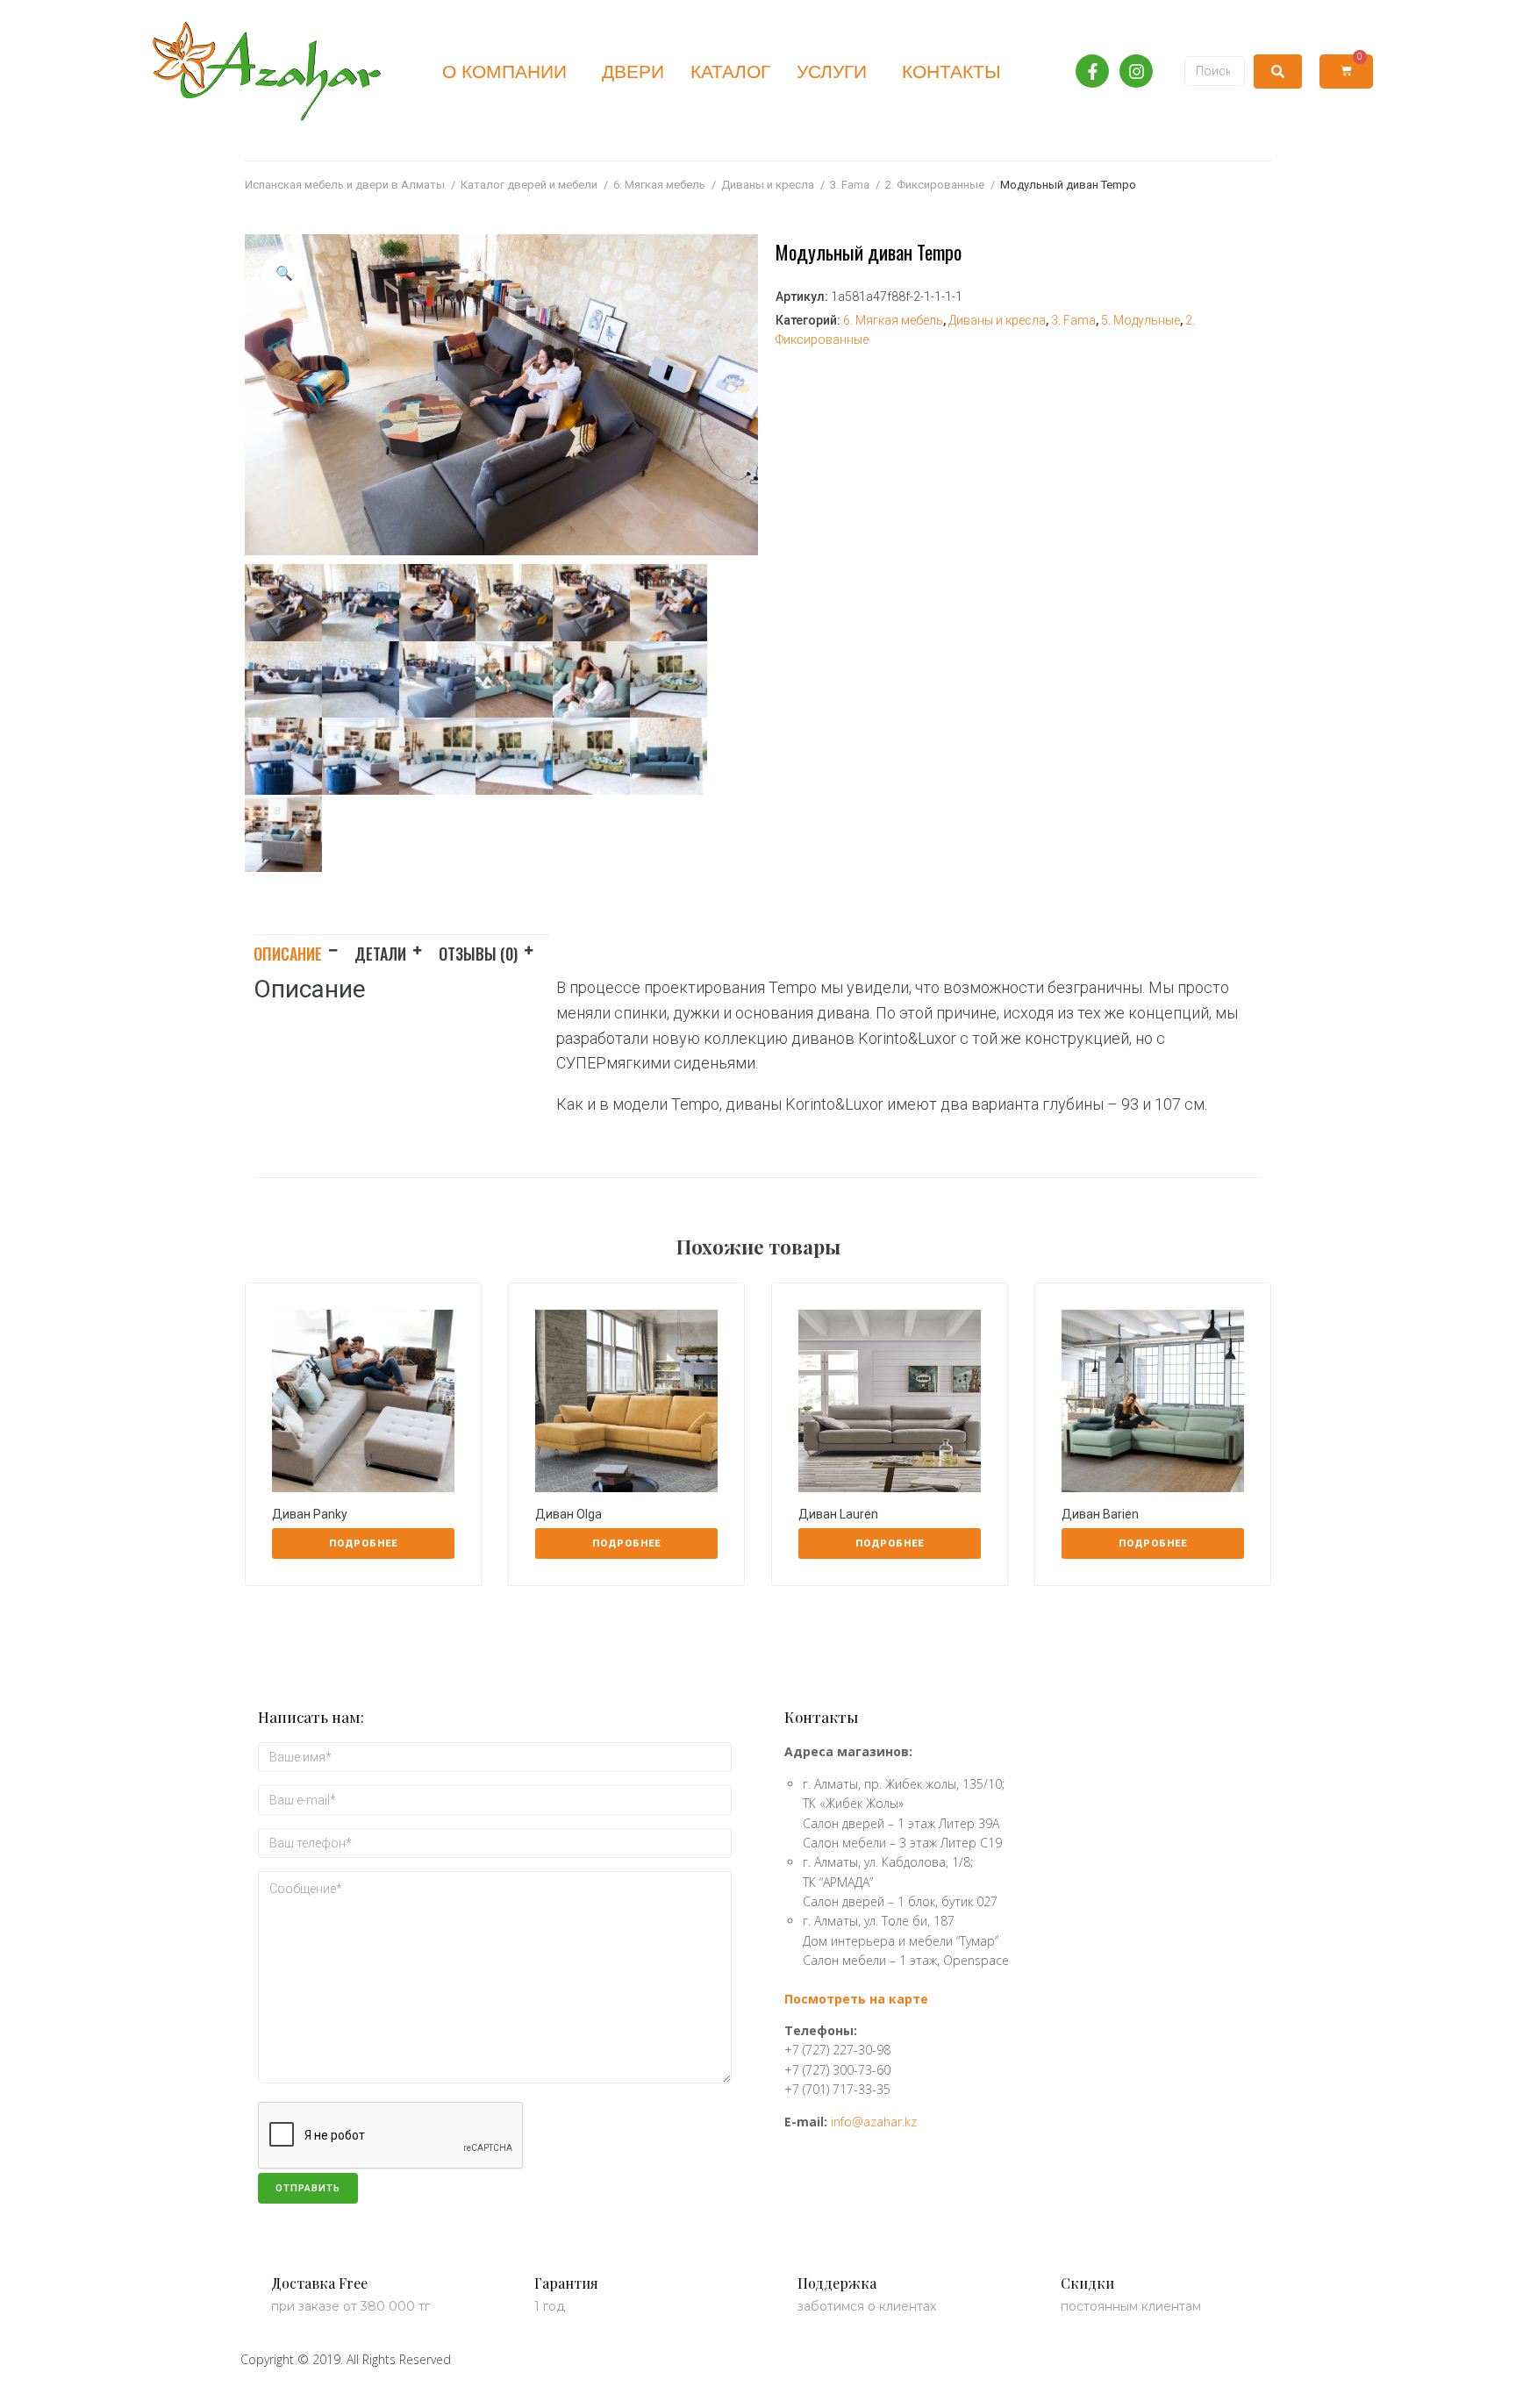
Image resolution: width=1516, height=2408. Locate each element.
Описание (288, 954)
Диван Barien (1100, 1514)
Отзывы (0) (478, 954)
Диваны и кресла (768, 185)
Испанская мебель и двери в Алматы (345, 185)
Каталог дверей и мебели (529, 185)
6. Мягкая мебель (659, 185)
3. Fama (850, 185)
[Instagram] (1136, 71)
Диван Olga (568, 1514)
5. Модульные (1141, 320)
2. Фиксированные (935, 185)
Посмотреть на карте (856, 1999)
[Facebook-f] (1092, 71)
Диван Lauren (838, 1514)
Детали (380, 954)
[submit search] (1278, 71)
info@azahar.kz (874, 2122)
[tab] (304, 950)
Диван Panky (310, 1514)
